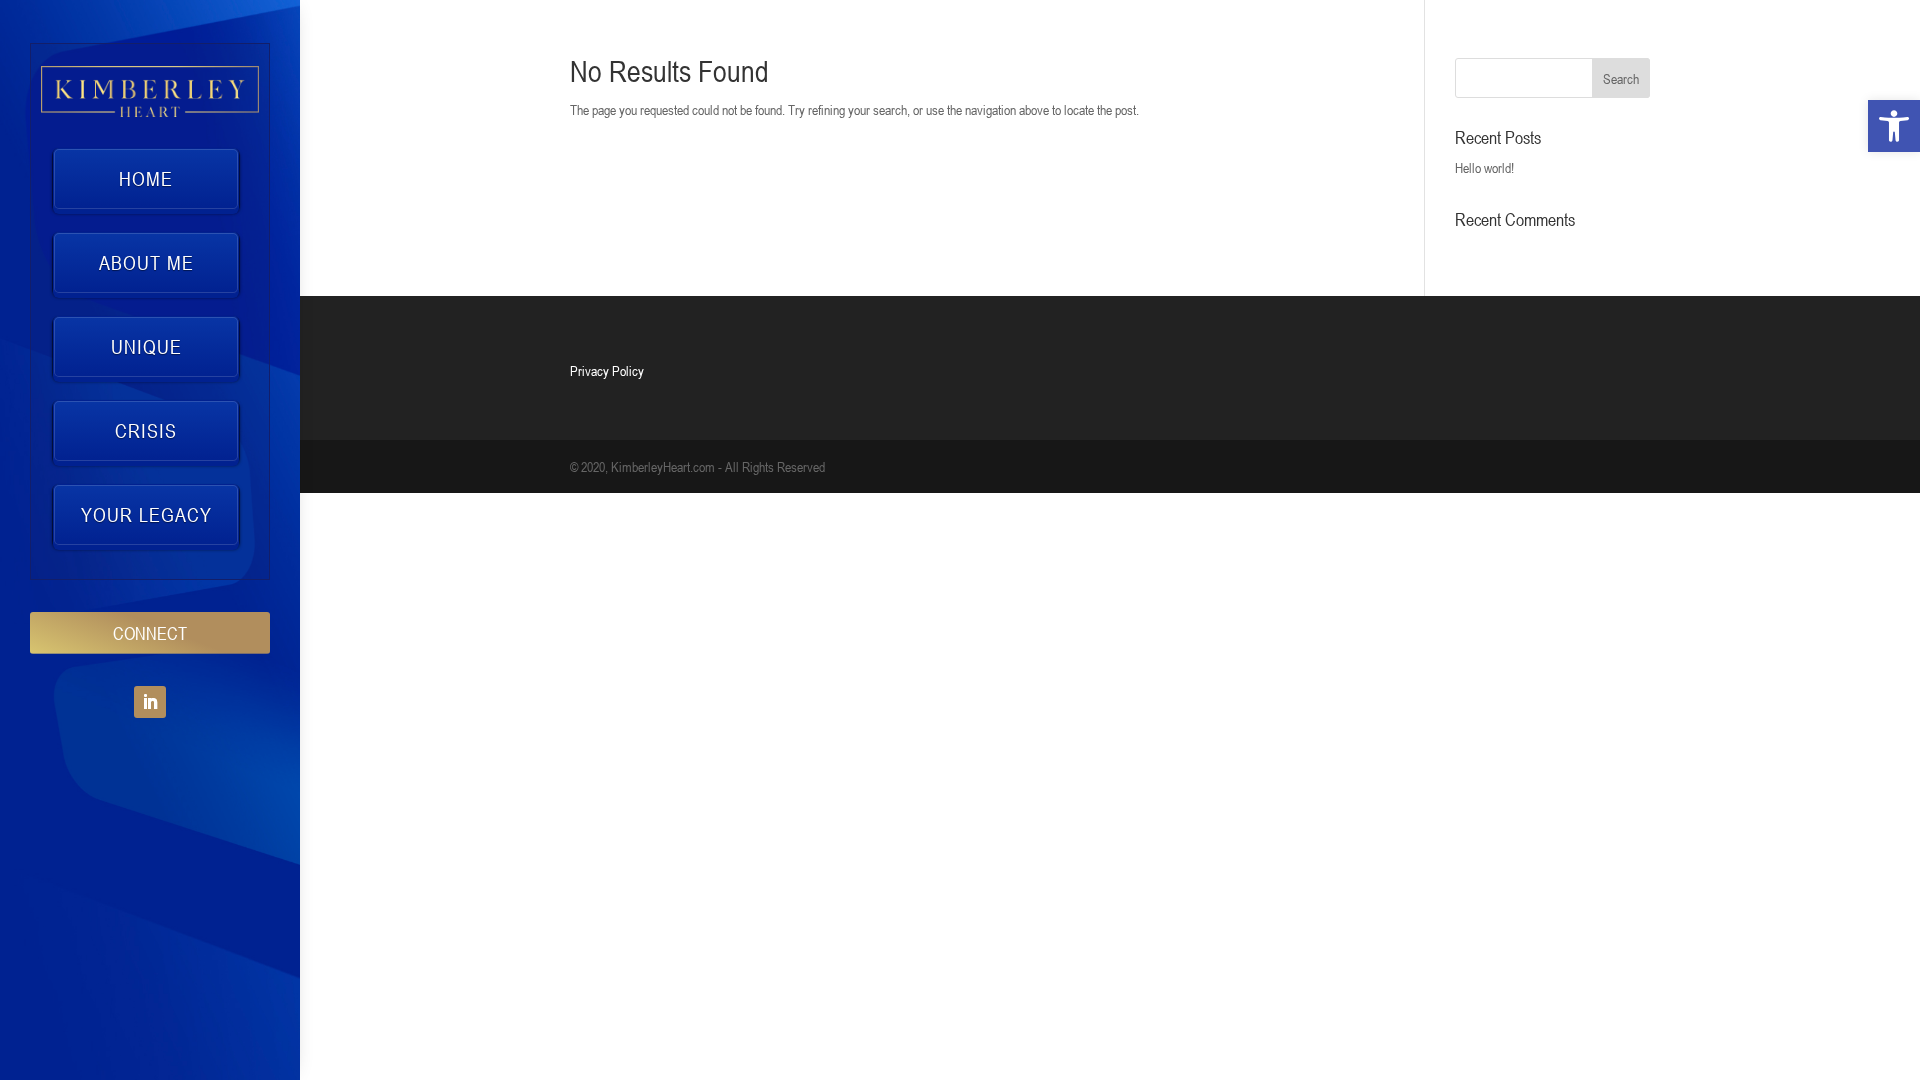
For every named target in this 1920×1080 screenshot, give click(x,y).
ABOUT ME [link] (146, 263)
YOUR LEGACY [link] (146, 515)
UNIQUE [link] (146, 347)
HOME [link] (146, 179)
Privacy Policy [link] (607, 370)
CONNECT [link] (150, 633)
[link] (1894, 126)
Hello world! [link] (1484, 167)
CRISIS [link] (146, 431)
